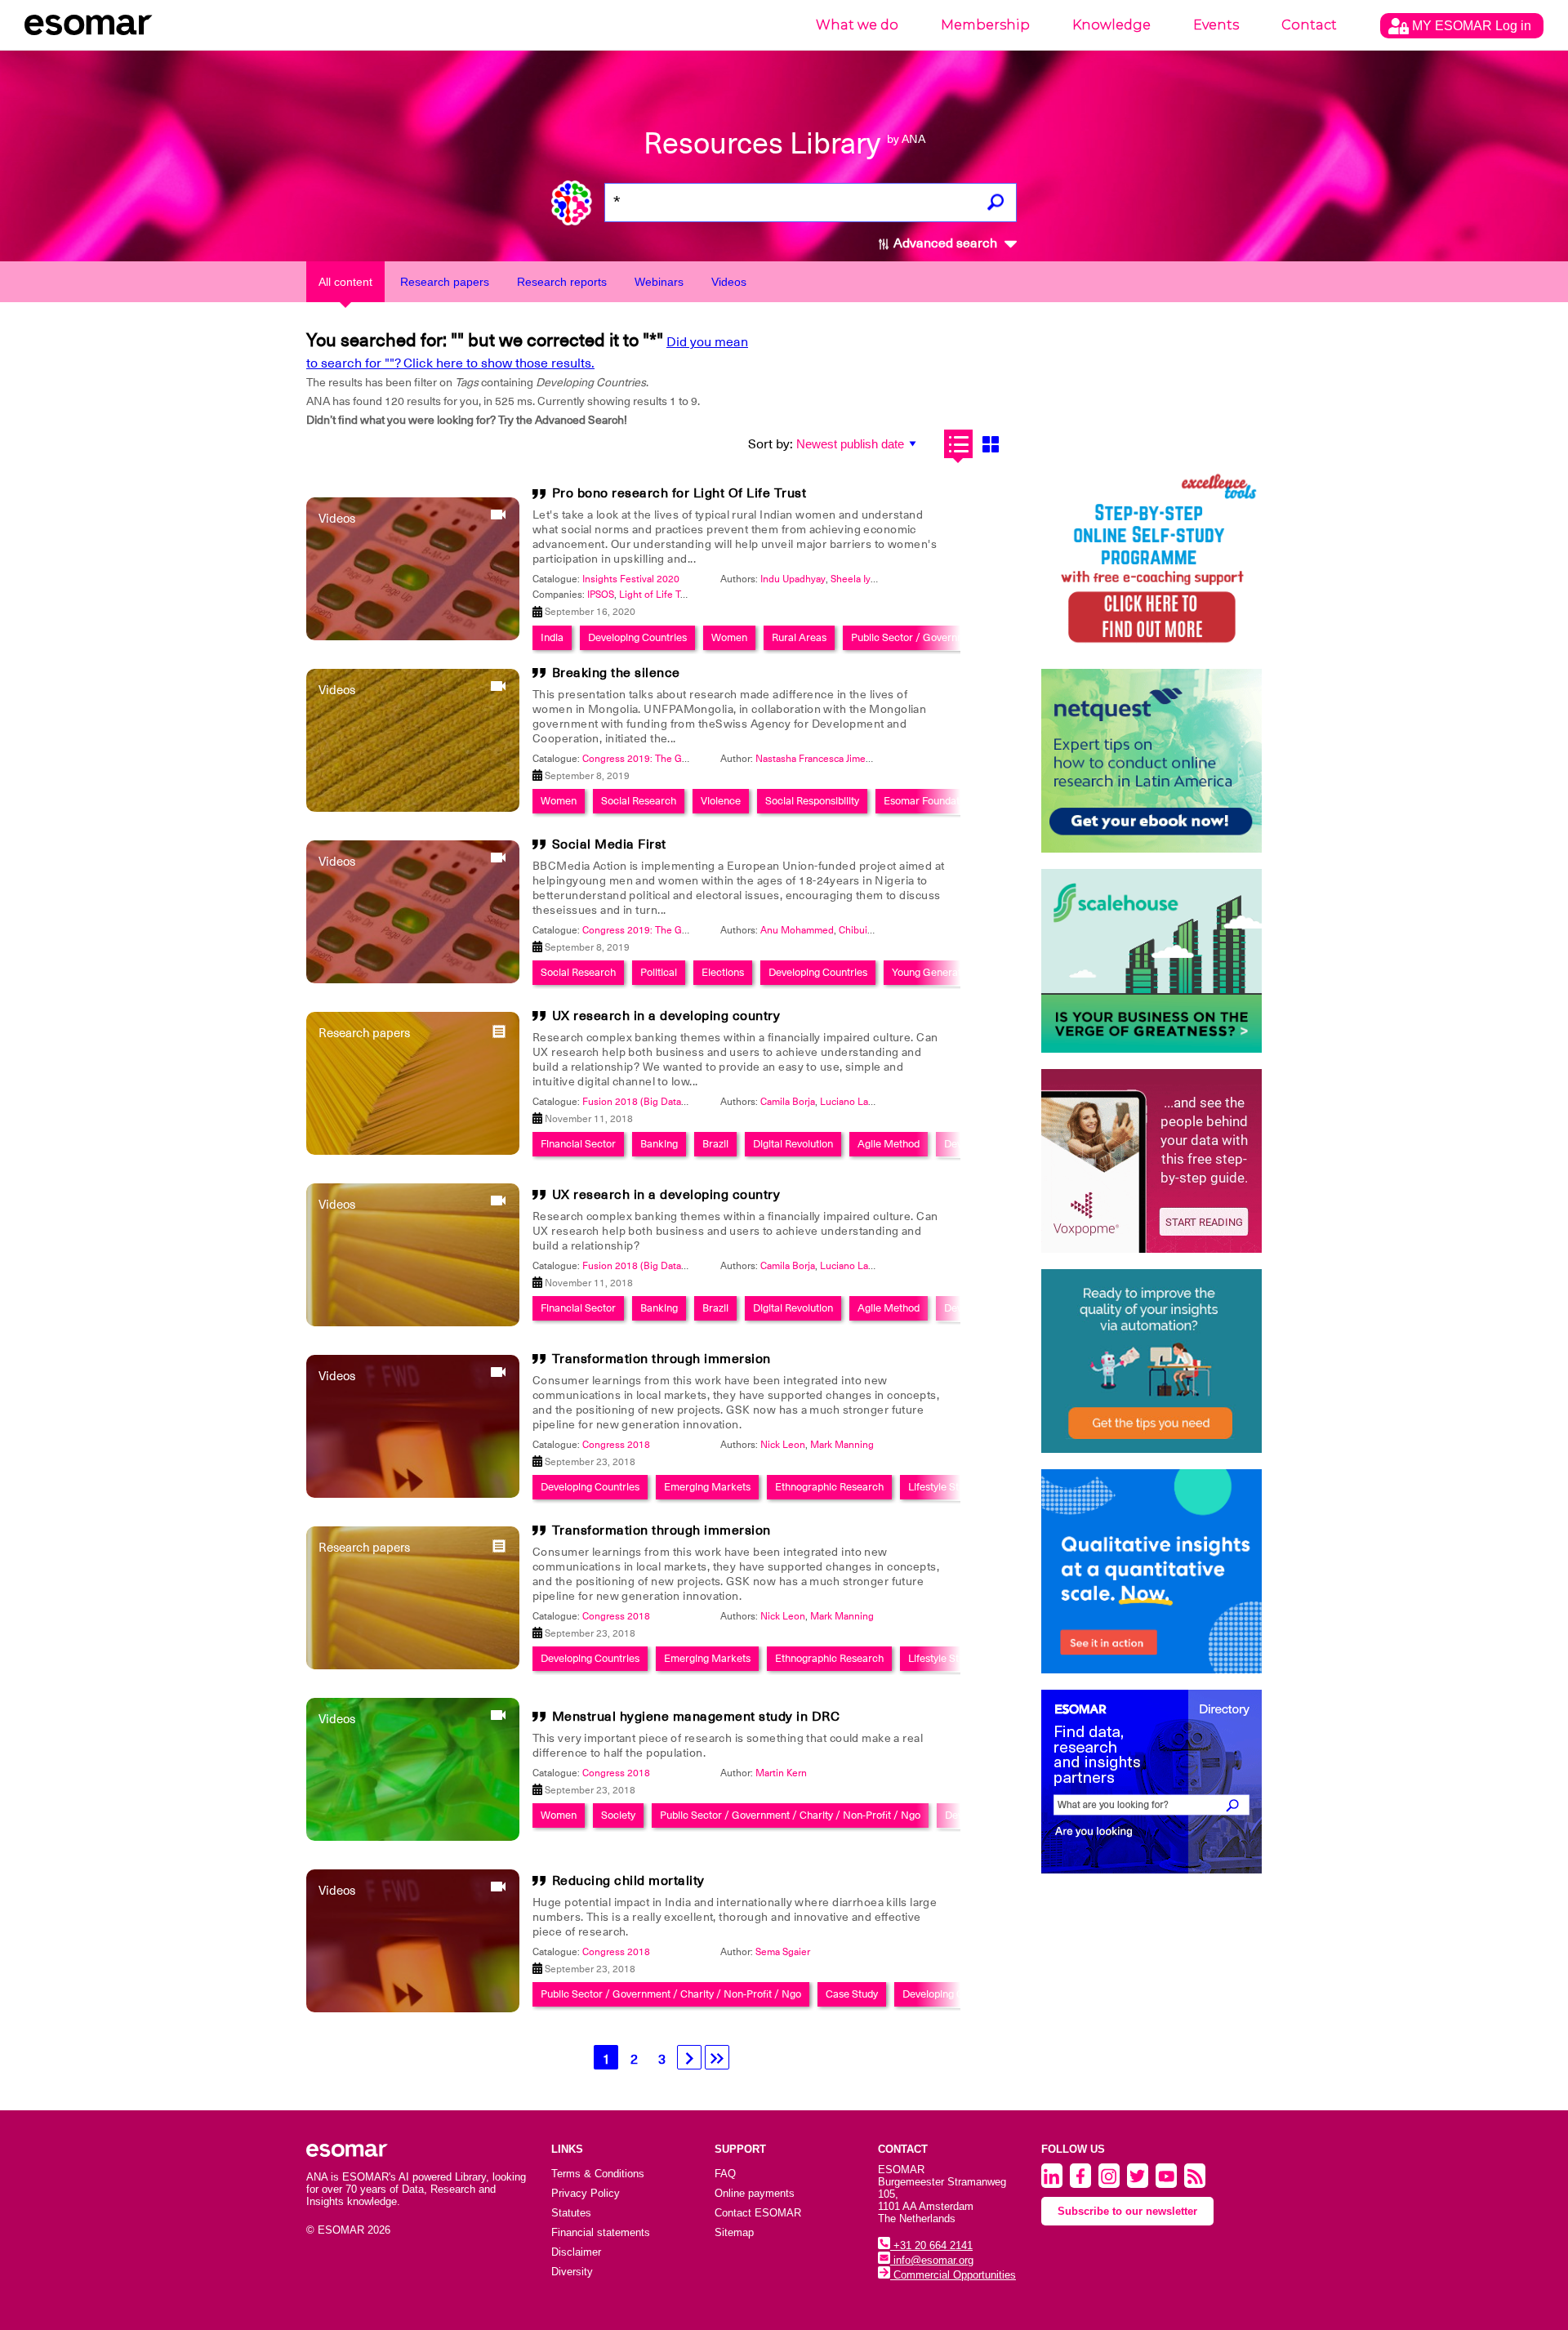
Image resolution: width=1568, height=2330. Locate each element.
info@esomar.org (932, 2260)
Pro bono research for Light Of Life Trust (679, 493)
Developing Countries (637, 637)
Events (1216, 25)
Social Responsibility (812, 801)
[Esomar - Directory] (1151, 1782)
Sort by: (771, 444)
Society (618, 1815)
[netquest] (1151, 761)
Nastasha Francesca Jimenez (819, 759)
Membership (985, 25)
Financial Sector (578, 1144)
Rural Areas (799, 637)
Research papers (445, 282)
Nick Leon (783, 1445)
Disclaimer (576, 2252)
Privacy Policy (586, 2193)
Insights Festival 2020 (631, 579)
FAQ (725, 2174)
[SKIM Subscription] (1151, 1361)
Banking (659, 1144)
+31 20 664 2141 (931, 2245)
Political (659, 972)
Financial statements (601, 2232)
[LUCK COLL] (1151, 961)
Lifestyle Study (942, 1487)
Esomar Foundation (929, 801)
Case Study (852, 1994)
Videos (729, 282)
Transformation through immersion (661, 1359)
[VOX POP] (1151, 1161)
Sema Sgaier (783, 1952)
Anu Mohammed (797, 930)
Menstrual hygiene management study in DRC (696, 1717)
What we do (857, 25)
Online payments (755, 2193)
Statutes (571, 2213)
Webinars (659, 282)
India (552, 637)
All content (345, 282)
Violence (721, 801)
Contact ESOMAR (758, 2213)
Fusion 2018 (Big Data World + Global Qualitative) (692, 1102)
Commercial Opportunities (953, 2275)
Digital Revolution (793, 1144)
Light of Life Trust (658, 595)
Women (729, 637)
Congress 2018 (616, 1445)
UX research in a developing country (666, 1016)
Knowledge (1111, 25)
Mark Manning (842, 1445)
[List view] (958, 444)
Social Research (639, 801)
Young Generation (933, 972)
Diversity (572, 2272)
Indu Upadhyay (793, 579)
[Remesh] (1151, 1571)
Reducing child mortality (628, 1881)
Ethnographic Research (829, 1487)
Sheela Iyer (855, 579)
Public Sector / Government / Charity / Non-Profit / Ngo (790, 1815)
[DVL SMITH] (1151, 561)
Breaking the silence (616, 673)
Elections (723, 972)
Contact (1309, 25)
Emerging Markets (707, 1487)
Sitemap (734, 2232)
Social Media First (609, 844)
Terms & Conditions (598, 2174)
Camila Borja (788, 1102)
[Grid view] (990, 444)
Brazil (715, 1144)
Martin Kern (781, 1773)
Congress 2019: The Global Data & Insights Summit (696, 759)
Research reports (562, 282)
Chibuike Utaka (872, 930)
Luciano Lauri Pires (862, 1102)
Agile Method (889, 1144)
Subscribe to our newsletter (1127, 2211)
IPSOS (601, 595)
